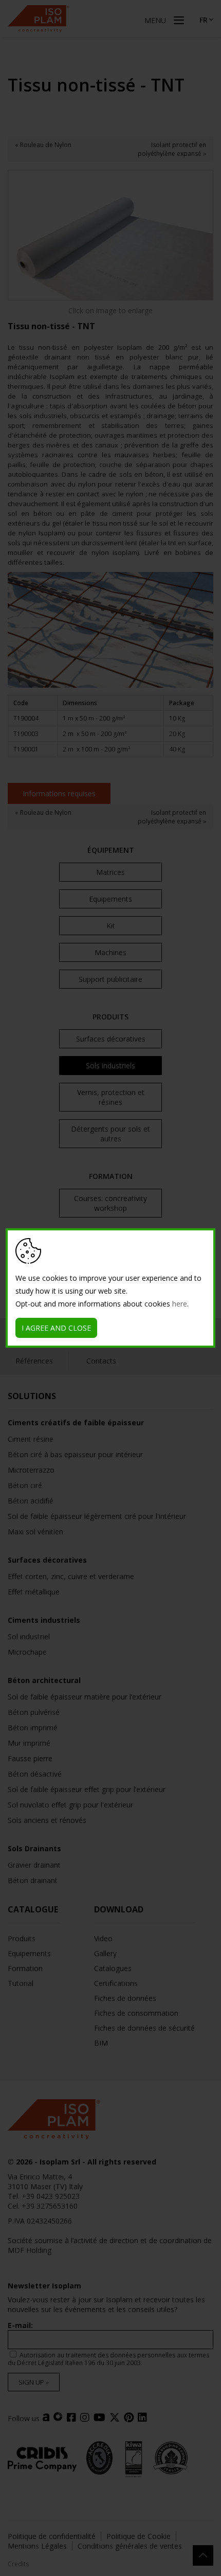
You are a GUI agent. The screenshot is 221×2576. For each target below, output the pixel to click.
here (180, 1304)
